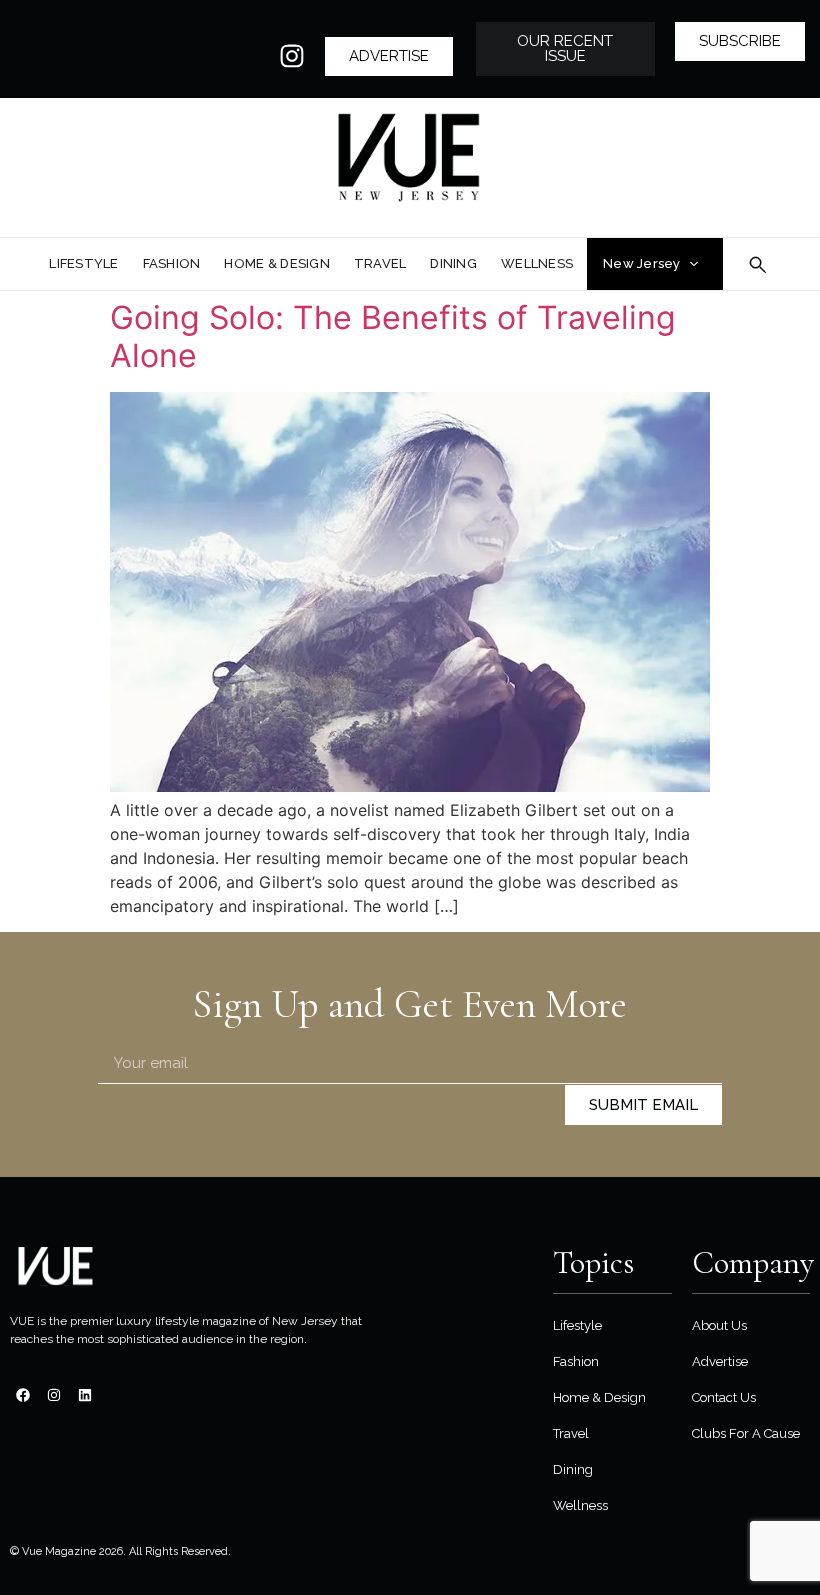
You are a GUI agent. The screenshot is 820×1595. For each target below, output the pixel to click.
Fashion (576, 1361)
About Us (719, 1325)
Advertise (720, 1361)
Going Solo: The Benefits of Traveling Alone (393, 336)
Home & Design (599, 1397)
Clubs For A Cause (746, 1433)
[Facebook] (23, 1395)
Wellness (580, 1505)
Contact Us (724, 1397)
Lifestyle (577, 1325)
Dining (573, 1469)
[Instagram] (292, 56)
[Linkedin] (85, 1395)
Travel (571, 1433)
